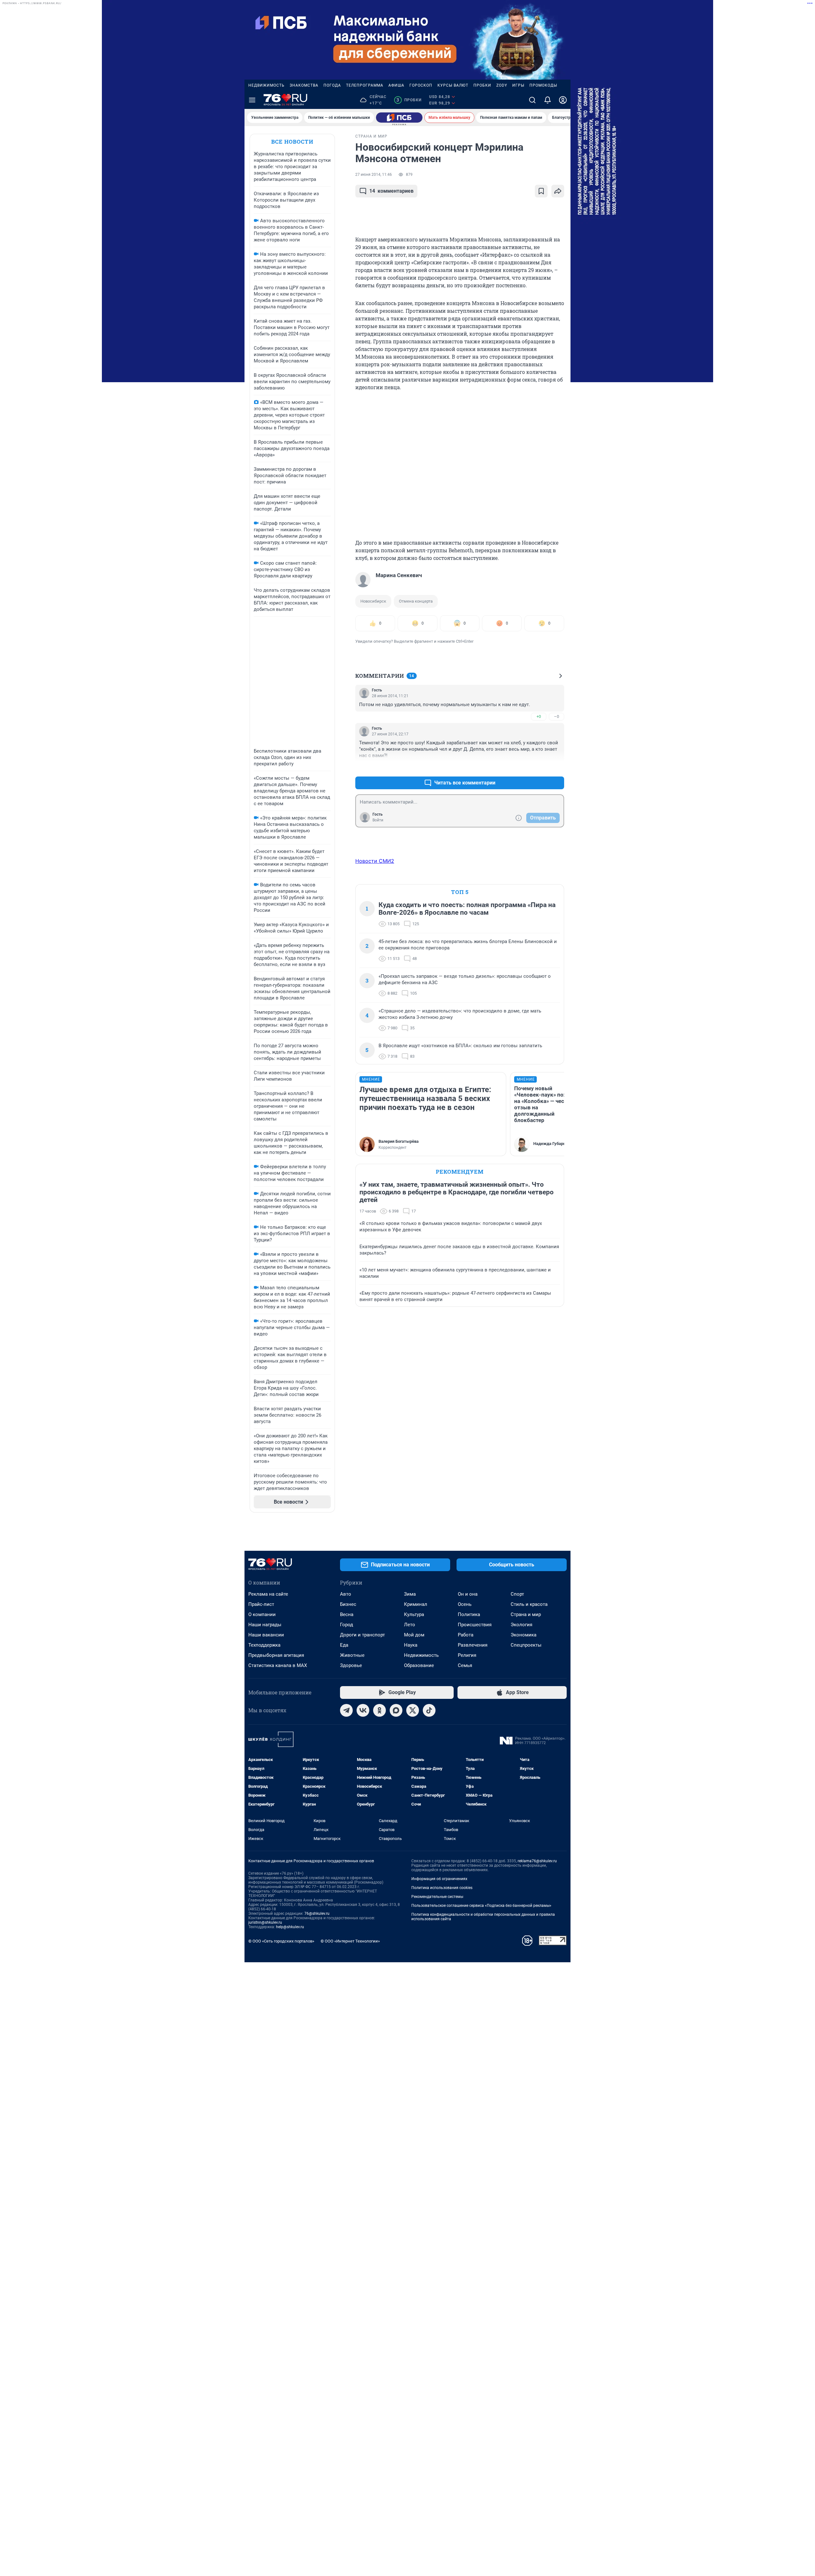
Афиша (396, 85)
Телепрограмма (365, 85)
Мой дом (414, 1635)
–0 (556, 716)
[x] (413, 1710)
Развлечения (473, 1645)
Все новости (292, 142)
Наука (411, 1645)
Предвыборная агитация (276, 1655)
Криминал (416, 1604)
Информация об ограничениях (439, 1879)
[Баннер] (399, 118)
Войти (378, 820)
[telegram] (346, 1710)
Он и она (468, 1594)
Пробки (482, 85)
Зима (410, 1594)
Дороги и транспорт (362, 1635)
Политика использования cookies (442, 1888)
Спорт (517, 1594)
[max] (396, 1710)
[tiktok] (429, 1710)
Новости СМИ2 (375, 861)
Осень (465, 1604)
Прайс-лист (261, 1604)
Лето (410, 1625)
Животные (352, 1655)
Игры (518, 85)
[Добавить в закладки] (541, 191)
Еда (344, 1645)
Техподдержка (264, 1645)
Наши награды (265, 1625)
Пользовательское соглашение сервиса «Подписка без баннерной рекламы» (481, 1906)
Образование (419, 1665)
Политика (469, 1614)
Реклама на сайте (268, 1594)
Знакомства (304, 85)
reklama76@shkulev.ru (537, 1861)
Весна (347, 1614)
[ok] (379, 1710)
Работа (466, 1635)
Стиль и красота (529, 1604)
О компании (262, 1614)
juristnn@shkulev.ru (265, 1922)
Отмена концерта (416, 601)
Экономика (524, 1635)
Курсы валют (453, 85)
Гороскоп (421, 85)
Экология (521, 1625)
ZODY (502, 85)
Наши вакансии (266, 1635)
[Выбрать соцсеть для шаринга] (558, 191)
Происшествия (475, 1625)
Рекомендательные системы (437, 1897)
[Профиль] (563, 100)
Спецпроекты (526, 1645)
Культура (414, 1614)
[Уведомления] (548, 100)
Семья (465, 1665)
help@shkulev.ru (290, 1927)
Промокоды (543, 85)
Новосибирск (373, 601)
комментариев (391, 191)
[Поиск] (532, 100)
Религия (467, 1655)
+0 (539, 716)
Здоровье (351, 1665)
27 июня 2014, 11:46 (374, 175)
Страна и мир (526, 1614)
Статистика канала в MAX (278, 1665)
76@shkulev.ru (317, 1914)
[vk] (363, 1710)
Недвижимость (266, 85)
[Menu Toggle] (252, 100)
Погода (332, 85)
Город (347, 1625)
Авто (346, 1594)
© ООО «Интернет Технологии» (350, 1941)
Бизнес (348, 1604)
